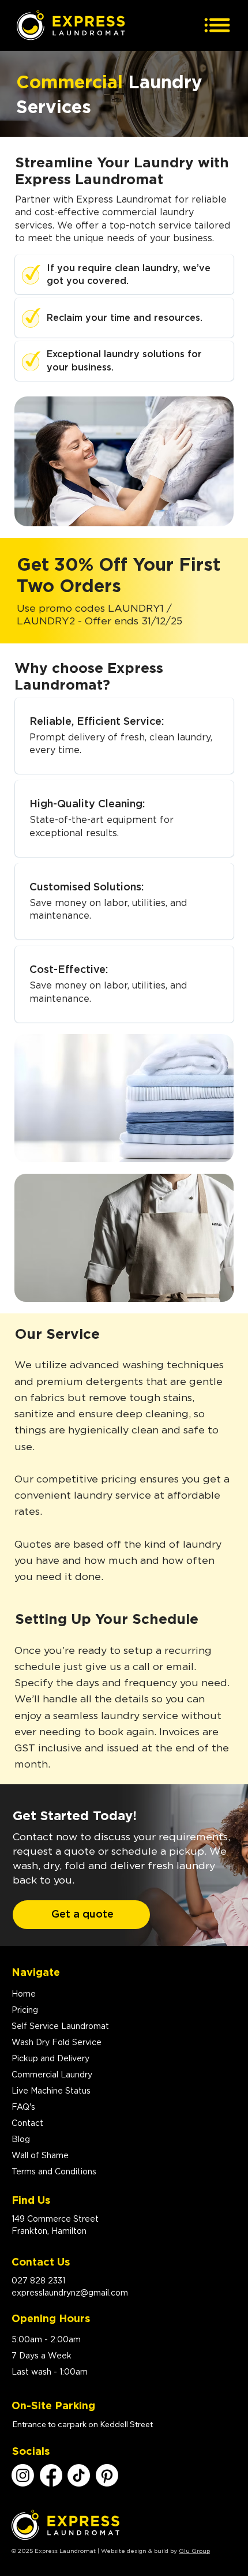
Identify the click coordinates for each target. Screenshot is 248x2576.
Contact (27, 2124)
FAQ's (23, 2107)
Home (24, 1994)
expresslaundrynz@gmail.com (70, 2293)
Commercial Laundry (52, 2075)
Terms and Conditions (54, 2172)
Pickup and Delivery (50, 2059)
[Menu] (217, 25)
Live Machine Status (51, 2091)
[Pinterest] (107, 2475)
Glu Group (194, 2551)
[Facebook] (51, 2475)
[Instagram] (23, 2475)
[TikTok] (79, 2475)
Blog (21, 2140)
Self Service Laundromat (60, 2027)
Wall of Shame (40, 2156)
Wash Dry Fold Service (57, 2043)
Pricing (25, 2010)
